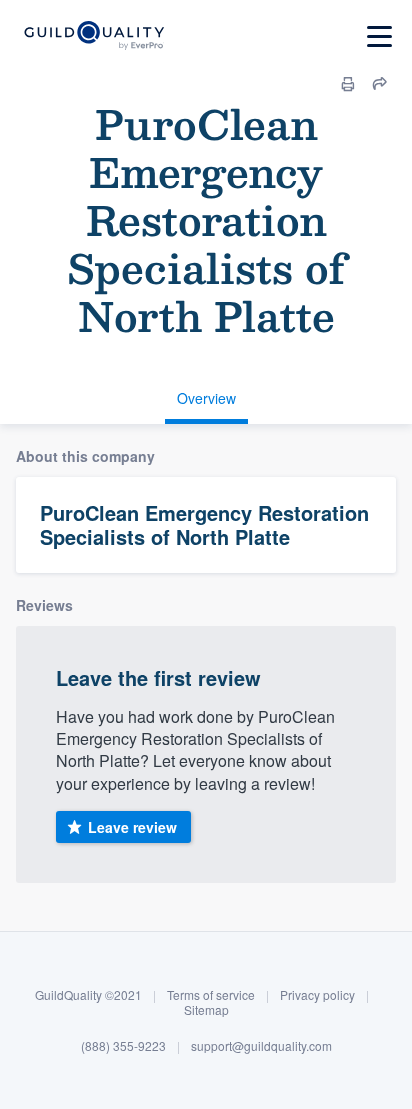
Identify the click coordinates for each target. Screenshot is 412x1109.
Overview (206, 398)
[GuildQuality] (93, 36)
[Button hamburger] (379, 36)
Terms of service (211, 994)
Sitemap (206, 1009)
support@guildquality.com (261, 1045)
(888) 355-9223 (123, 1045)
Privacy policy (317, 994)
